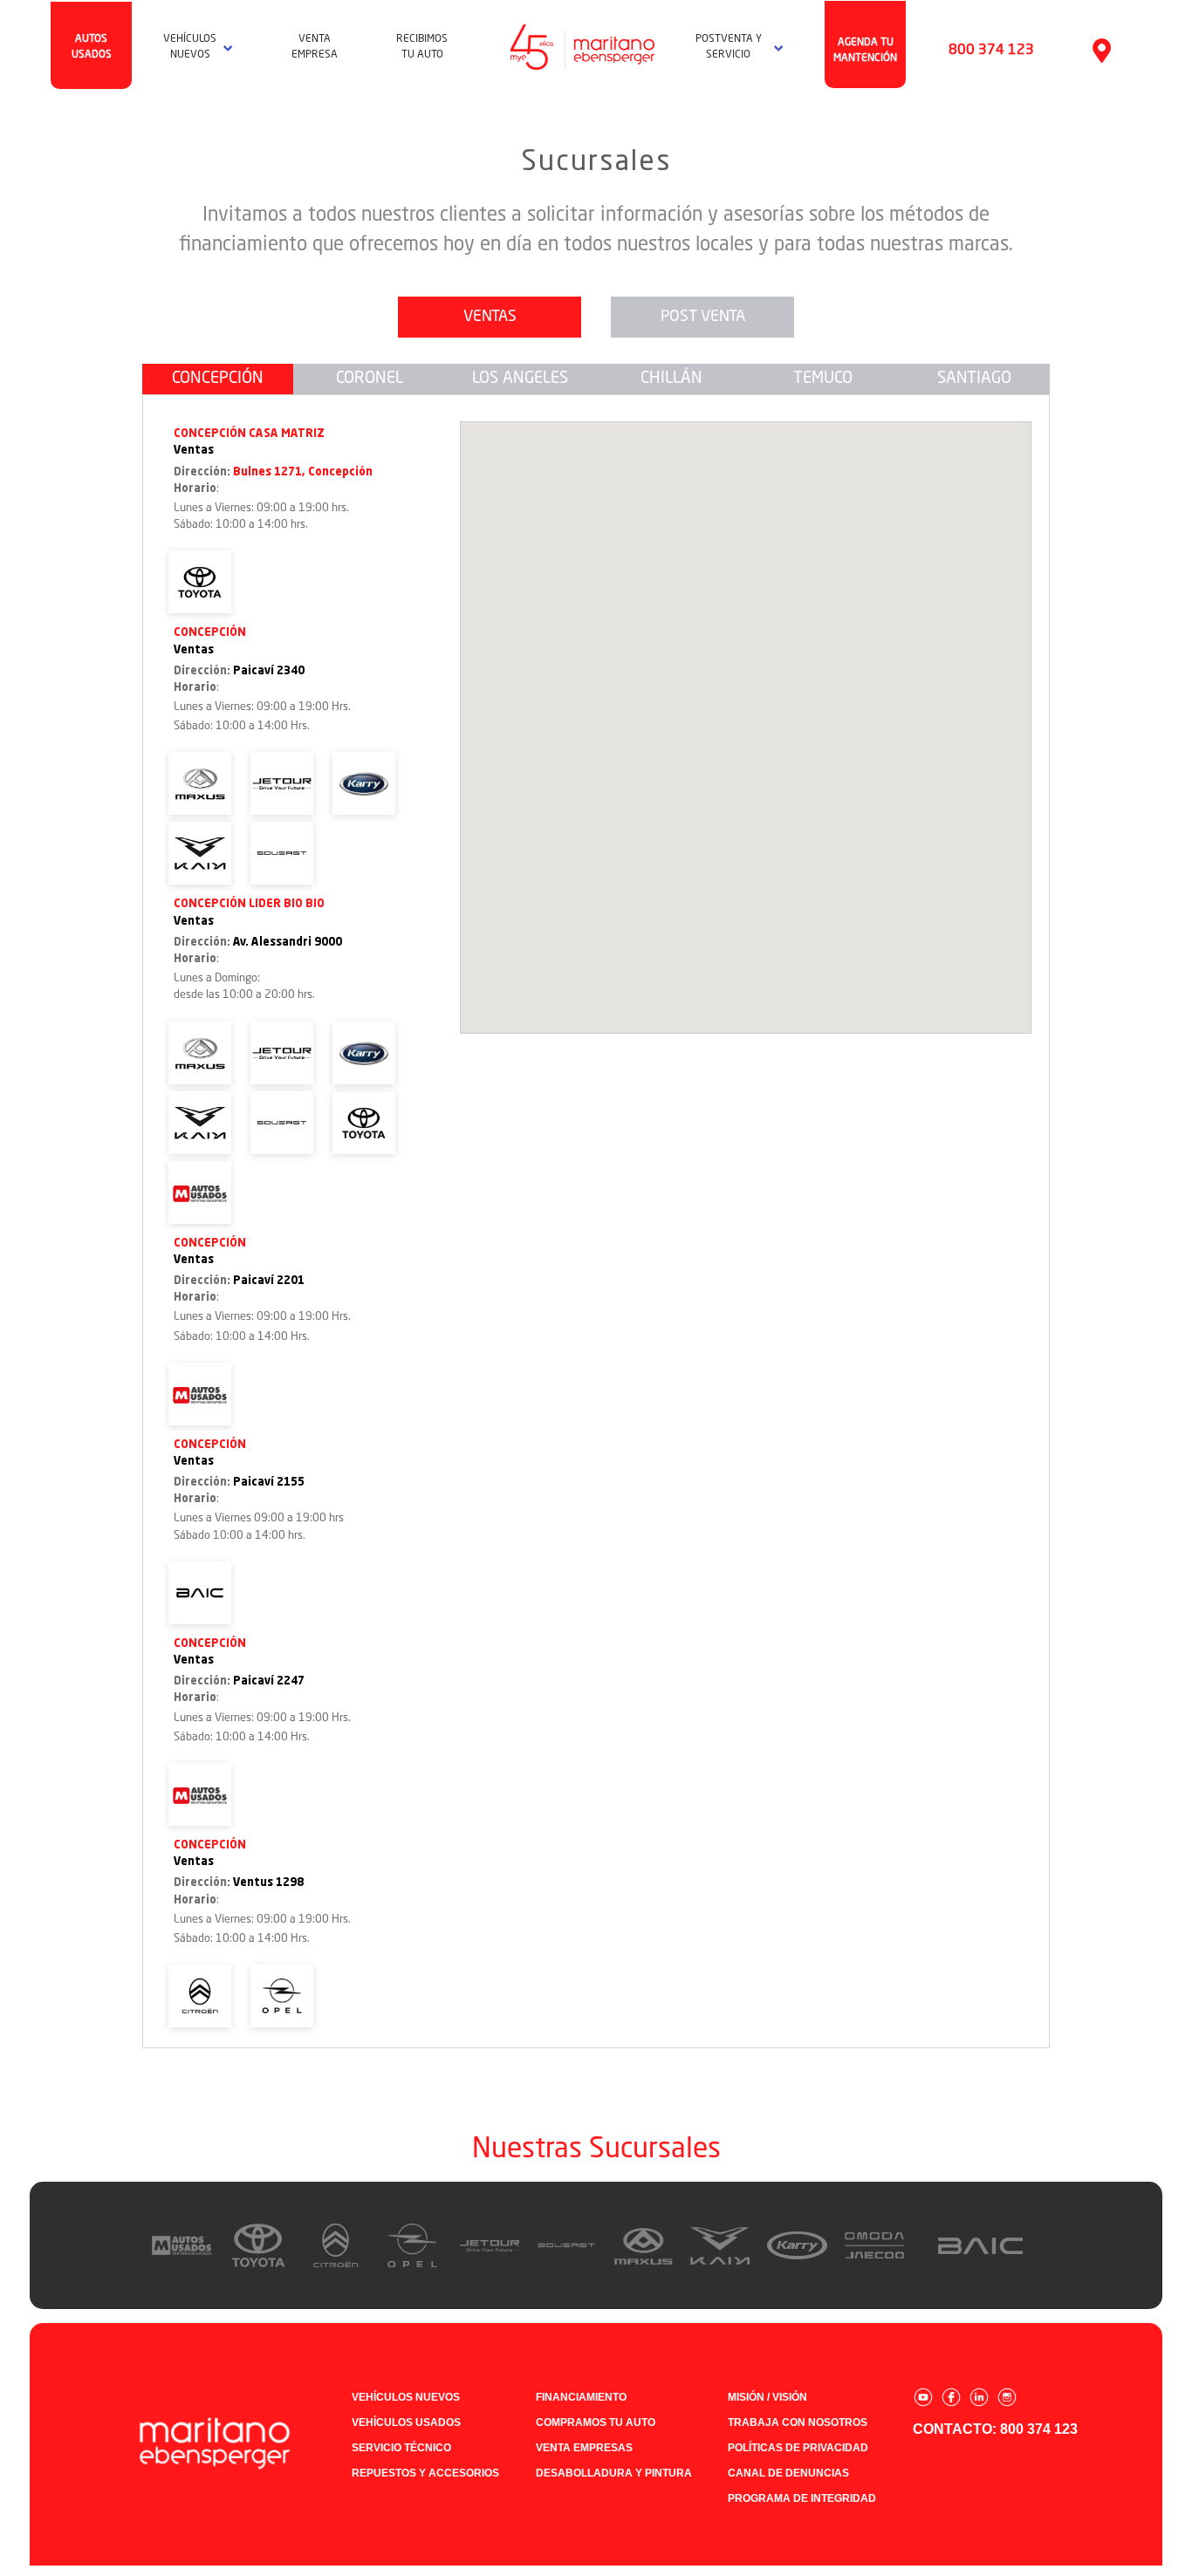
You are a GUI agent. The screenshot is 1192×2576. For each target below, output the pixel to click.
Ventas (490, 317)
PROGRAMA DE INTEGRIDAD (802, 2498)
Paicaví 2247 (269, 1681)
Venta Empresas (584, 2448)
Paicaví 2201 (269, 1281)
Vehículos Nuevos (406, 2397)
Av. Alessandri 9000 (288, 943)
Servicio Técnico (401, 2448)
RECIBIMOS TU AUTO (422, 47)
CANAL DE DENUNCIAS (788, 2473)
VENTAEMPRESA (315, 47)
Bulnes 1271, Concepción (303, 472)
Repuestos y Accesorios (425, 2473)
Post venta (703, 317)
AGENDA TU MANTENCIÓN (865, 51)
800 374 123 (991, 51)
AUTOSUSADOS (92, 47)
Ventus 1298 (268, 1883)
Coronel (370, 379)
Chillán (671, 379)
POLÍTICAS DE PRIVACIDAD (798, 2448)
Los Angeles (520, 379)
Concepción (218, 379)
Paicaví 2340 (269, 671)
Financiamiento (581, 2397)
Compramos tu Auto (596, 2422)
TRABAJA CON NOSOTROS (798, 2422)
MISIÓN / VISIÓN (767, 2397)
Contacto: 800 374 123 (995, 2429)
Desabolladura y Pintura (614, 2473)
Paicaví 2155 (269, 1483)
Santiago (974, 379)
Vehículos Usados (406, 2422)
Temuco (823, 379)
